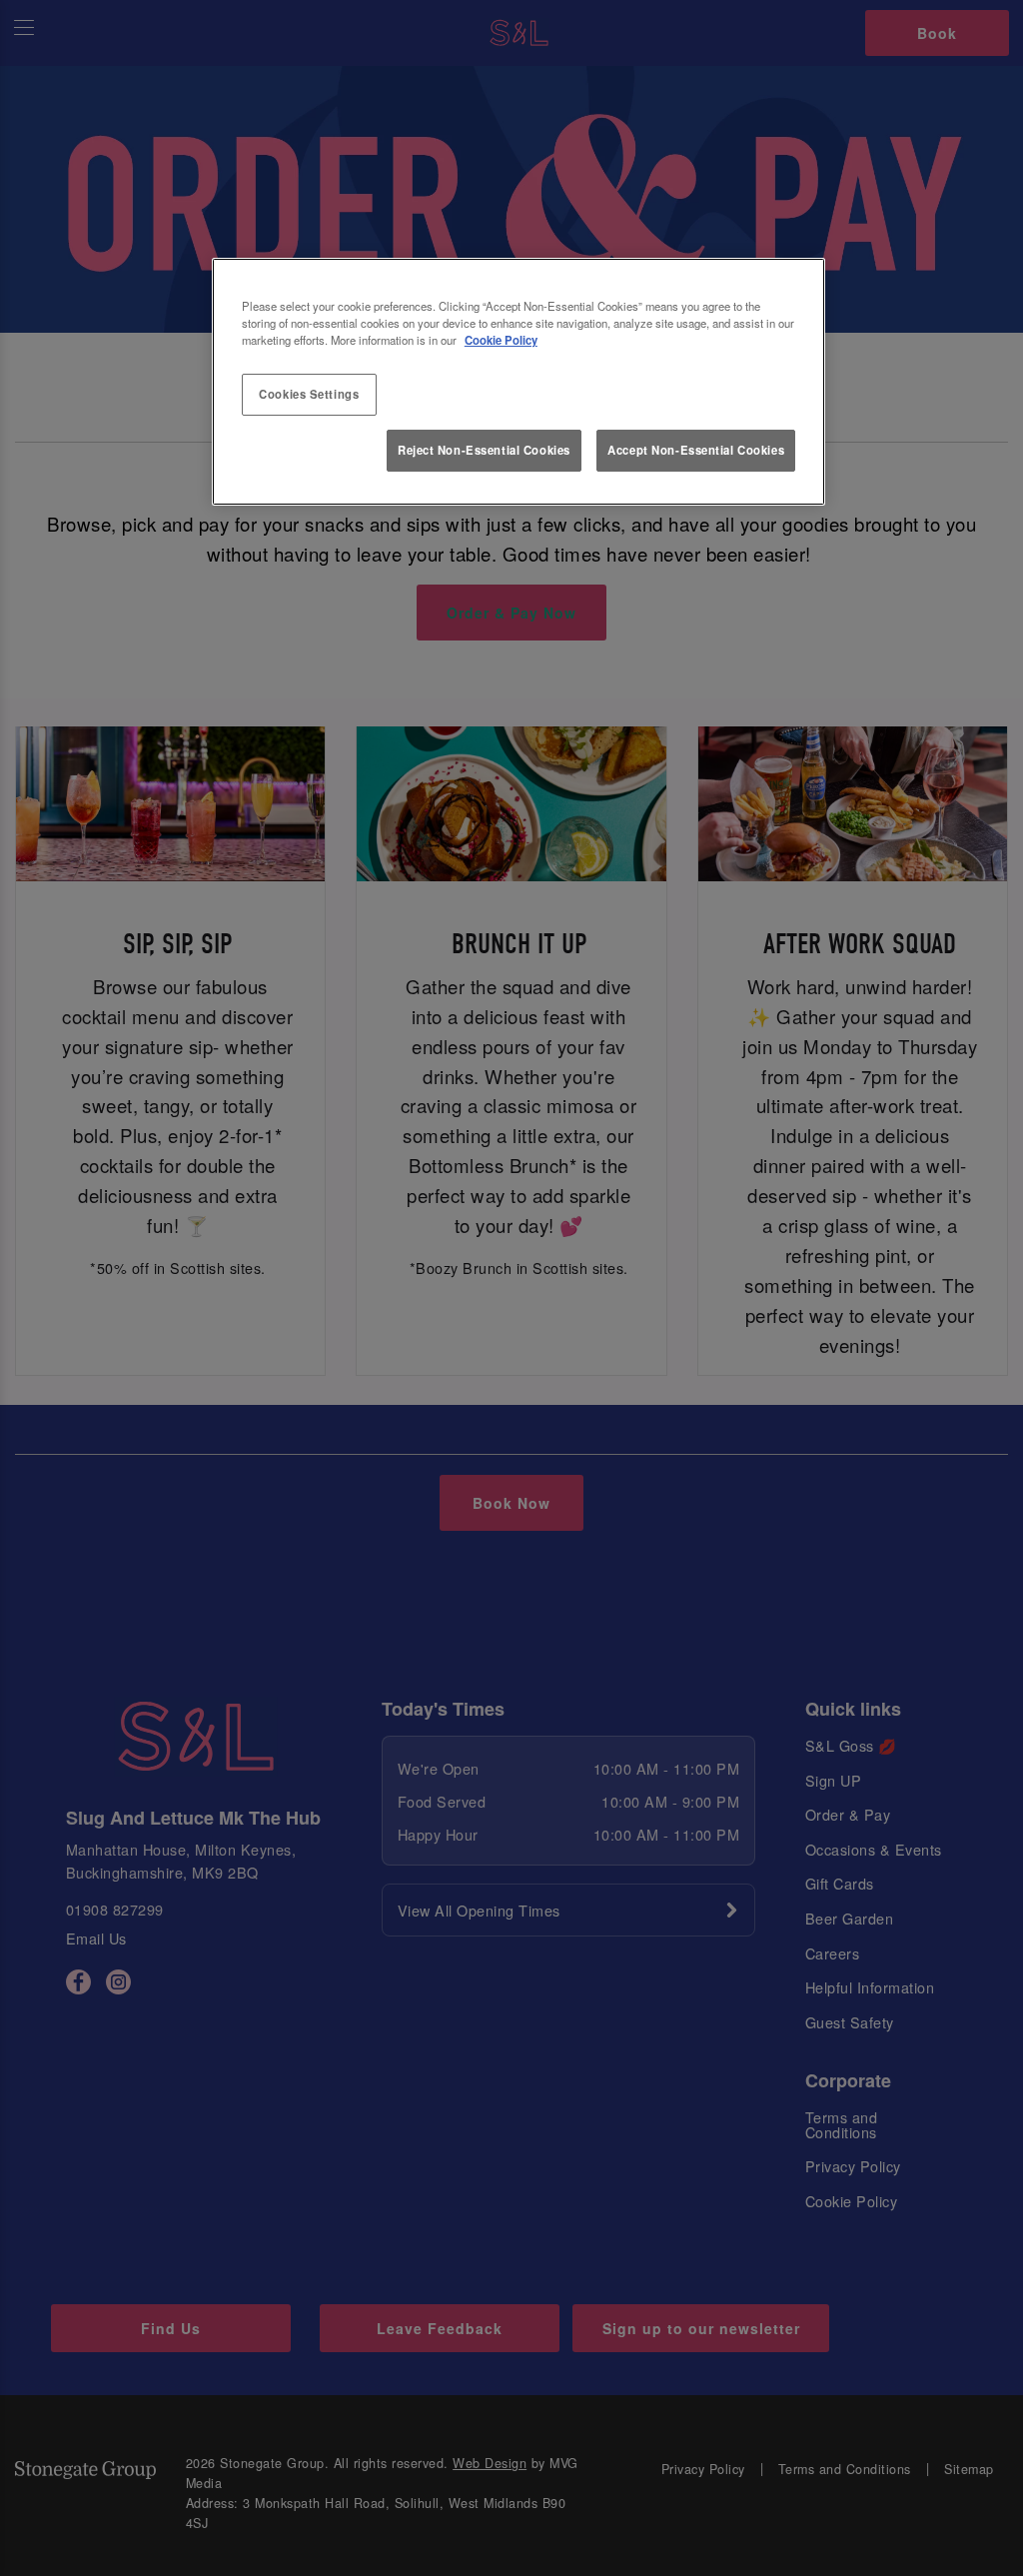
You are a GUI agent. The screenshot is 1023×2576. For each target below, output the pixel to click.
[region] (518, 382)
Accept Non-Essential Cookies (696, 450)
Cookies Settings (309, 394)
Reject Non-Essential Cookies (484, 450)
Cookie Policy (501, 340)
